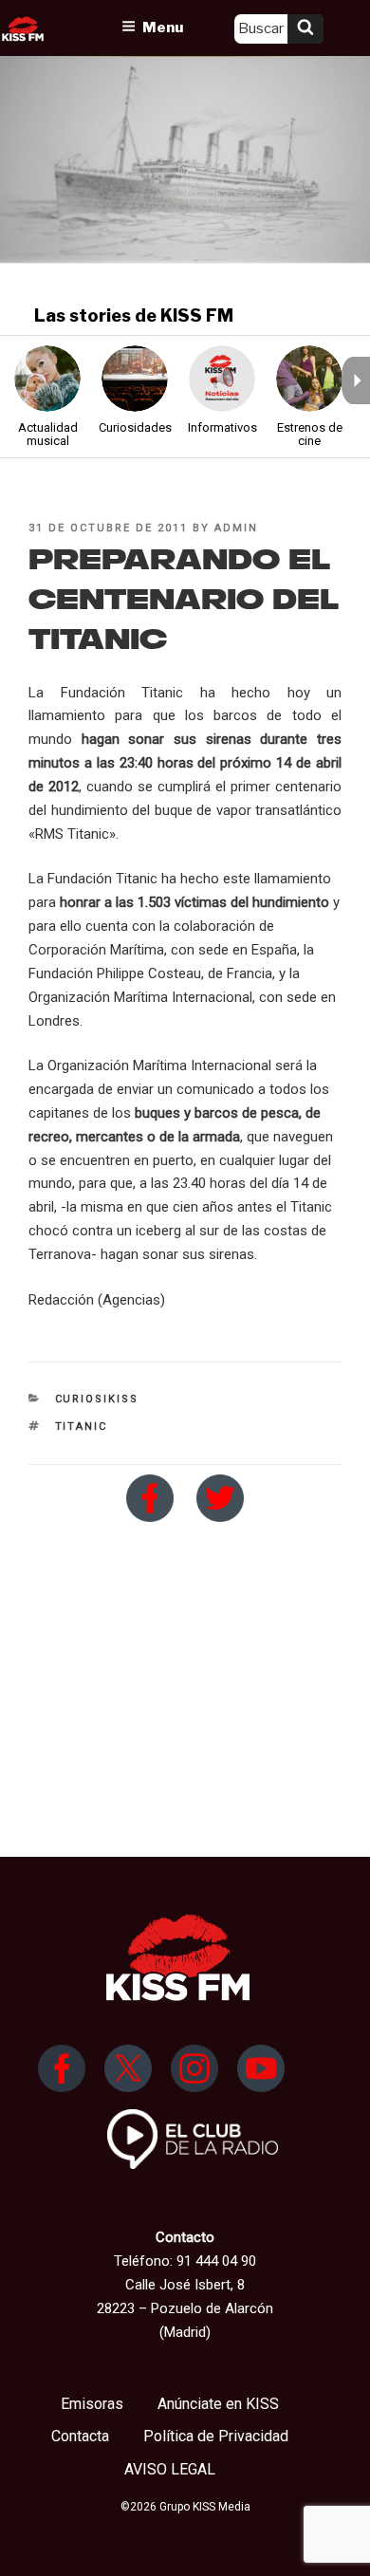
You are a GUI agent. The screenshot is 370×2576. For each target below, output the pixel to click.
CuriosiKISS (97, 1399)
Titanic (82, 1427)
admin (236, 528)
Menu (163, 28)
